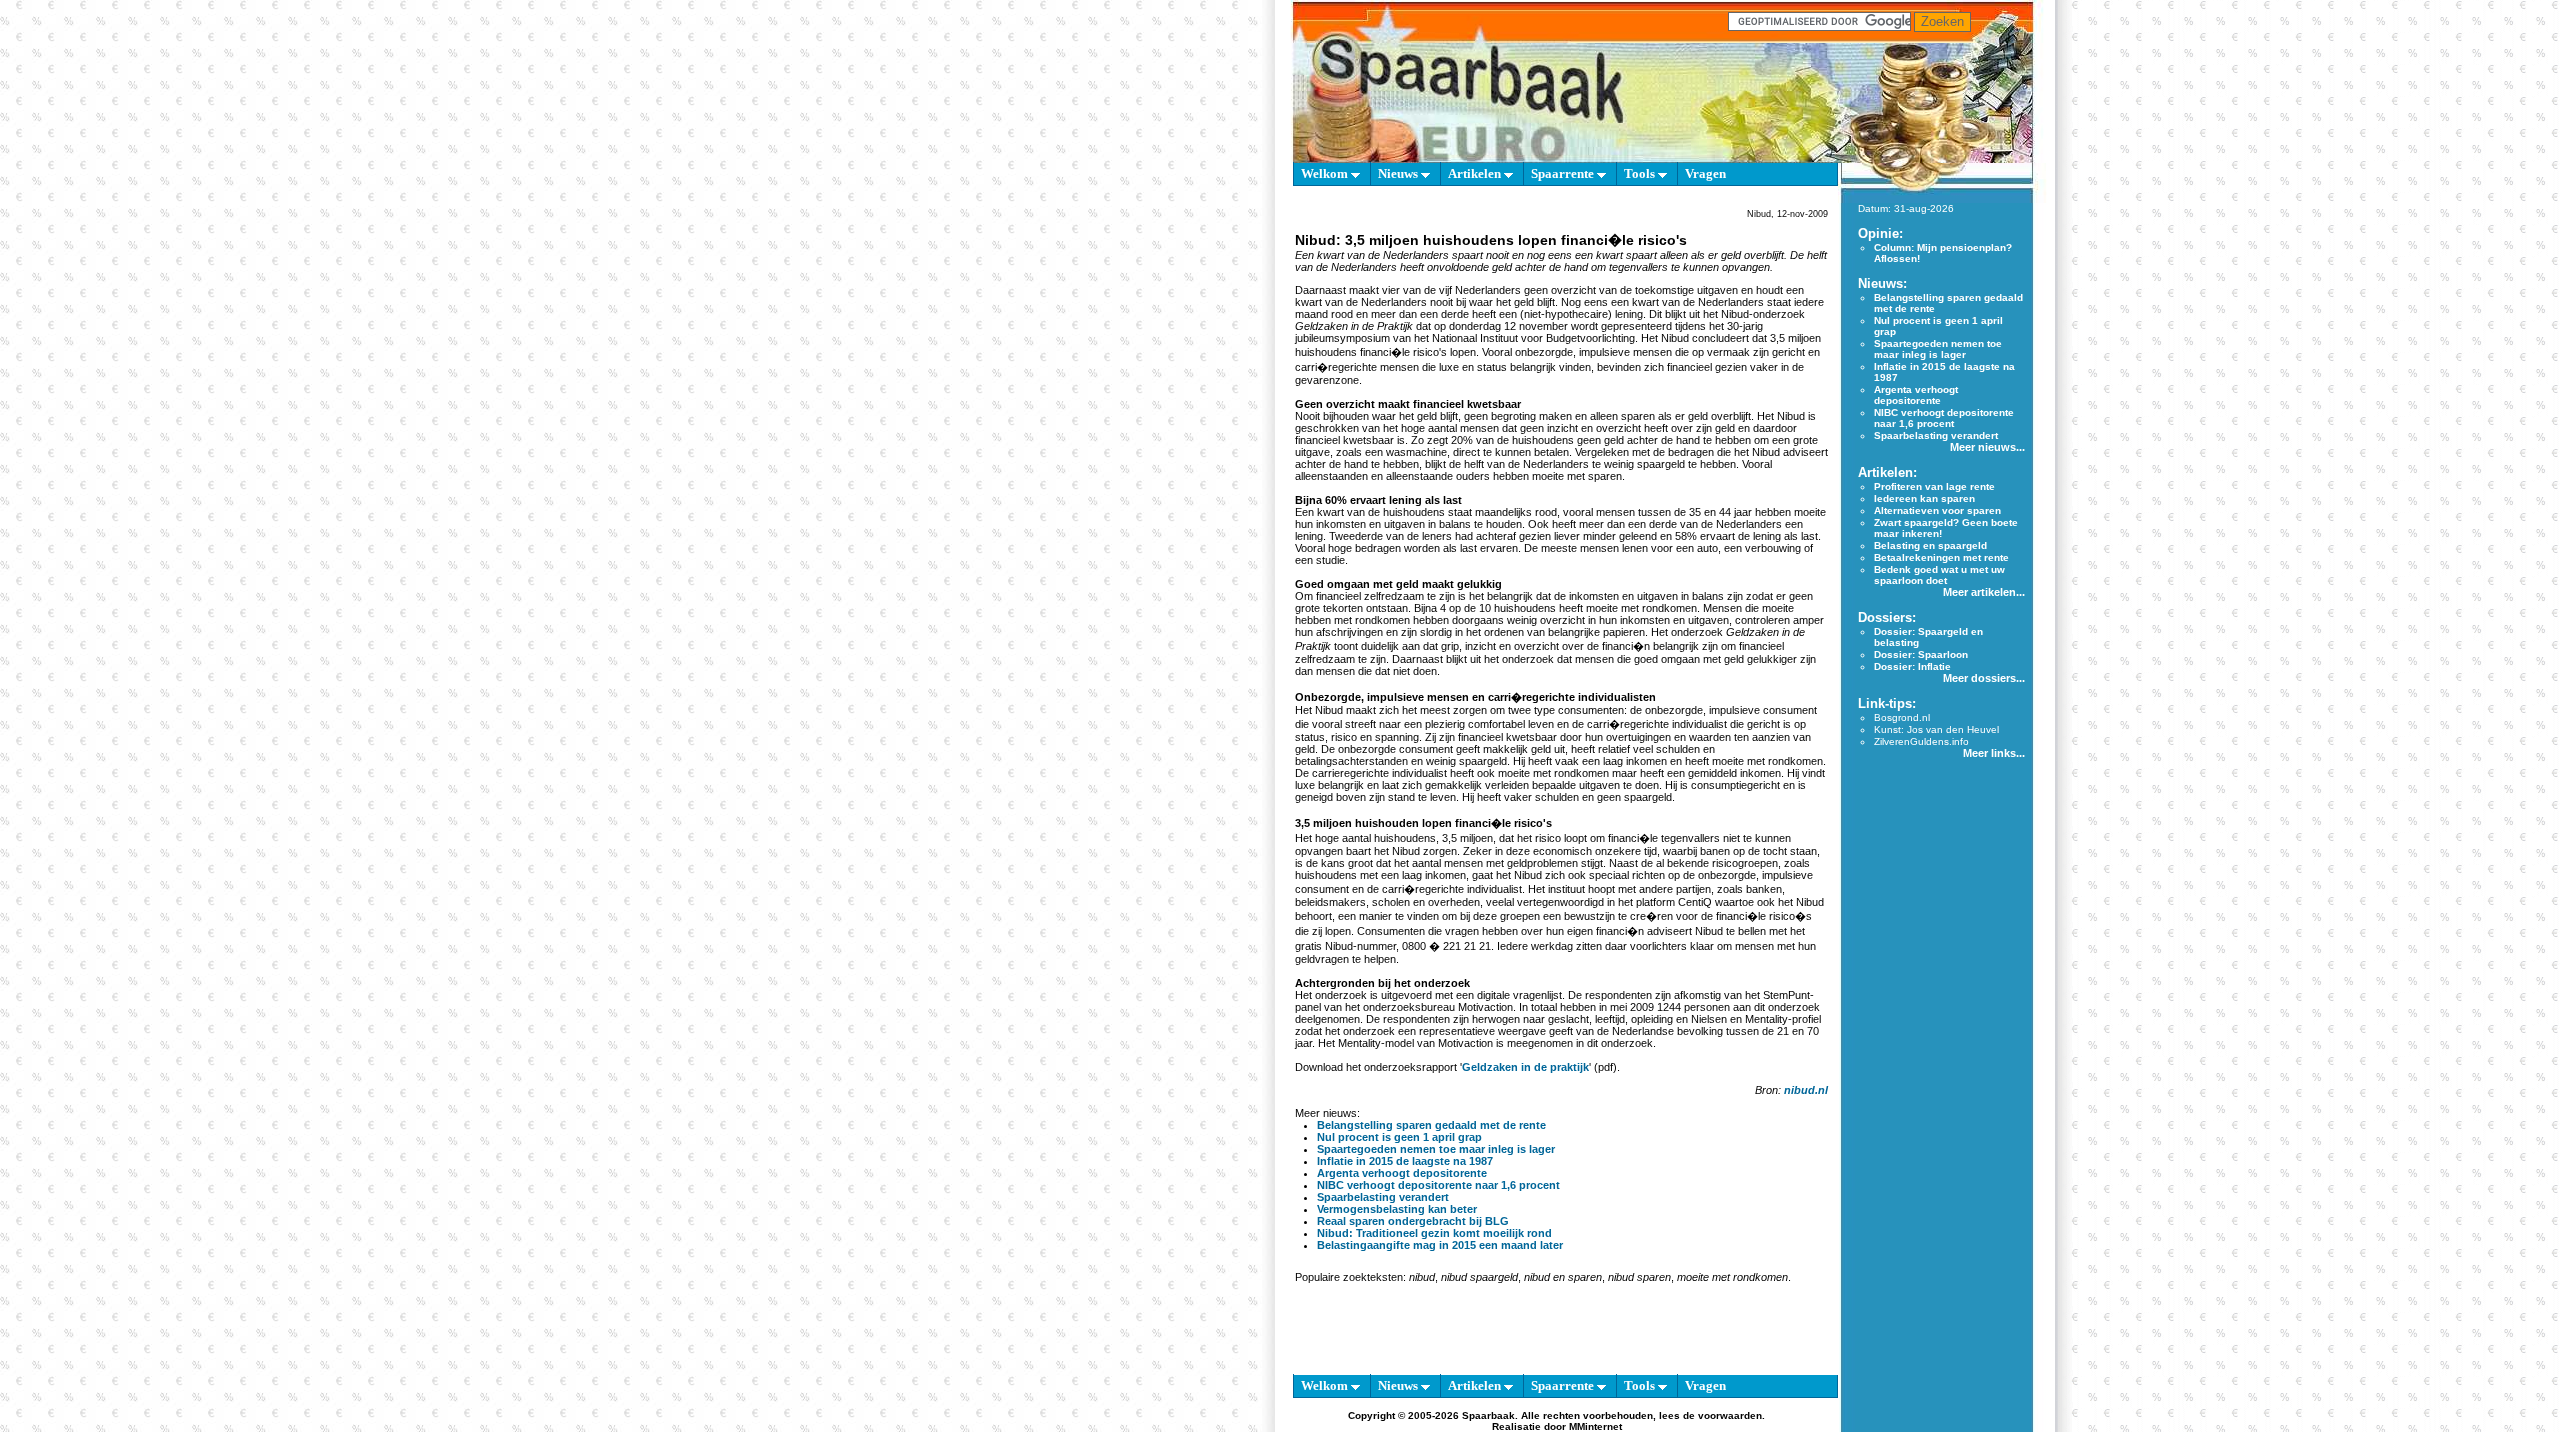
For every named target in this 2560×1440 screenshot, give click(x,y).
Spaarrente (1564, 173)
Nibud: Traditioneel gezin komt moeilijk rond (1434, 1233)
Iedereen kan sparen (1924, 498)
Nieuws (1399, 173)
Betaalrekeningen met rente (1941, 557)
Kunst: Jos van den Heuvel (1936, 729)
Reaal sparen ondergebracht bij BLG (1413, 1221)
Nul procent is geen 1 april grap (1399, 1137)
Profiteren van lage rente (1934, 486)
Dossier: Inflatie (1912, 666)
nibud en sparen (1563, 1277)
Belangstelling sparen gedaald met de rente (1431, 1125)
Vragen (1705, 173)
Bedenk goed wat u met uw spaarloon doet (1939, 575)
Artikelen (1476, 173)
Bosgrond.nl (1902, 717)
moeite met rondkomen (1732, 1277)
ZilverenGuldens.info (1921, 741)
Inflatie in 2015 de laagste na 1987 (1405, 1161)
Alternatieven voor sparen (1937, 510)
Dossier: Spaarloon (1921, 654)
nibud (1422, 1277)
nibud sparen (1639, 1277)
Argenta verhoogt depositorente (1402, 1173)
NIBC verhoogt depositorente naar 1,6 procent (1438, 1185)
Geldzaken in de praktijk (1525, 1067)
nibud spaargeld (1479, 1277)
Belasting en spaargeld (1930, 545)
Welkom (1326, 173)
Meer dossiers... (1984, 678)
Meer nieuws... (1987, 447)
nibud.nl (1806, 1090)
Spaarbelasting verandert (1383, 1197)
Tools (1641, 173)
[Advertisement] (1200, 480)
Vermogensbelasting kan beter (1397, 1209)
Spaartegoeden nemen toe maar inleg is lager (1436, 1149)
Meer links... (1994, 753)
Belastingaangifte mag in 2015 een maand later (1440, 1245)
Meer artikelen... (1984, 592)
